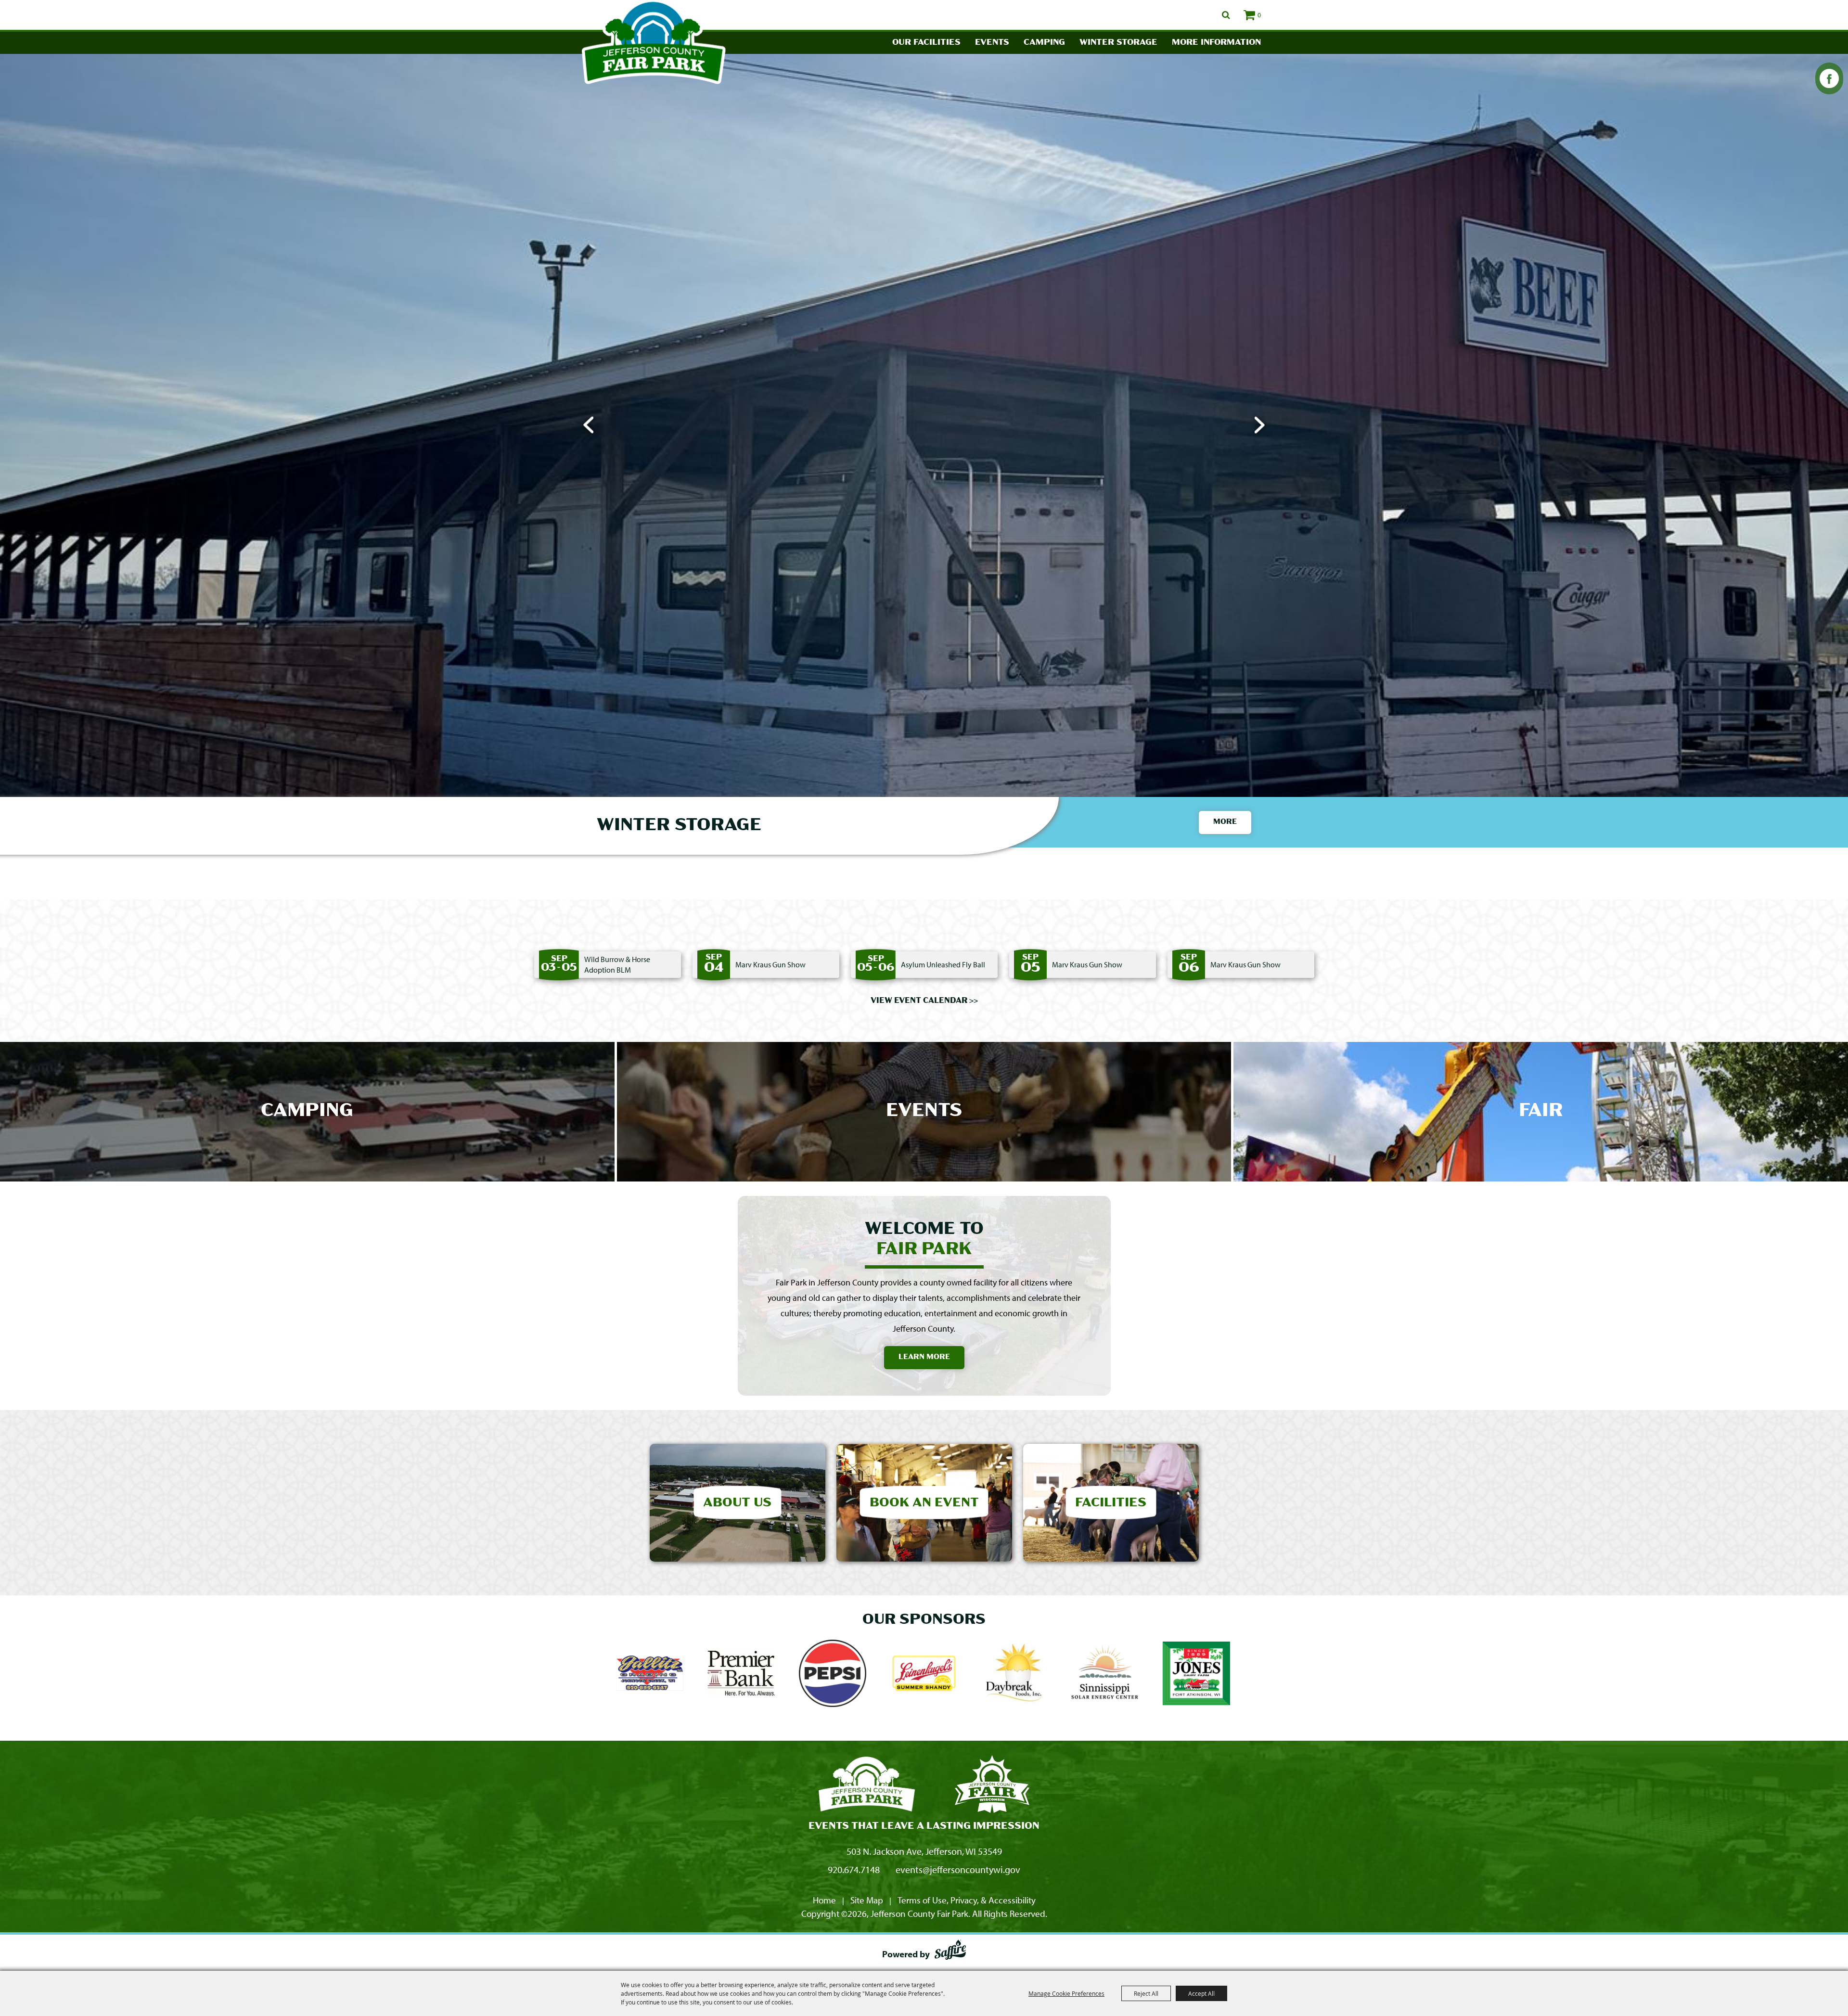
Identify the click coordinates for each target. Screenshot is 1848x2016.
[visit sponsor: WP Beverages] (833, 1675)
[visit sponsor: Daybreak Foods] (1014, 1675)
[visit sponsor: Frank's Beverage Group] (924, 1675)
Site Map (867, 1900)
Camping (1044, 43)
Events (992, 43)
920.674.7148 (854, 1869)
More (1225, 822)
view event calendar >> (924, 1001)
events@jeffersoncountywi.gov (958, 1869)
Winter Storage (1118, 43)
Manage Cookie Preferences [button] (1066, 1993)
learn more (924, 1357)
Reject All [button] (1146, 1993)
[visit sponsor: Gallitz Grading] (650, 1675)
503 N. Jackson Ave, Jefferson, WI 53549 (924, 1851)
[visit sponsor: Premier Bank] (741, 1675)
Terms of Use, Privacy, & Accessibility (967, 1900)
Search (1226, 15)
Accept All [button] (1201, 1993)
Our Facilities (926, 43)
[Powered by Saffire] (950, 1952)
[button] (588, 425)
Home (824, 1900)
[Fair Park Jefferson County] (992, 1785)
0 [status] (1259, 15)
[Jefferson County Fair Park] (867, 1785)
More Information (1216, 43)
